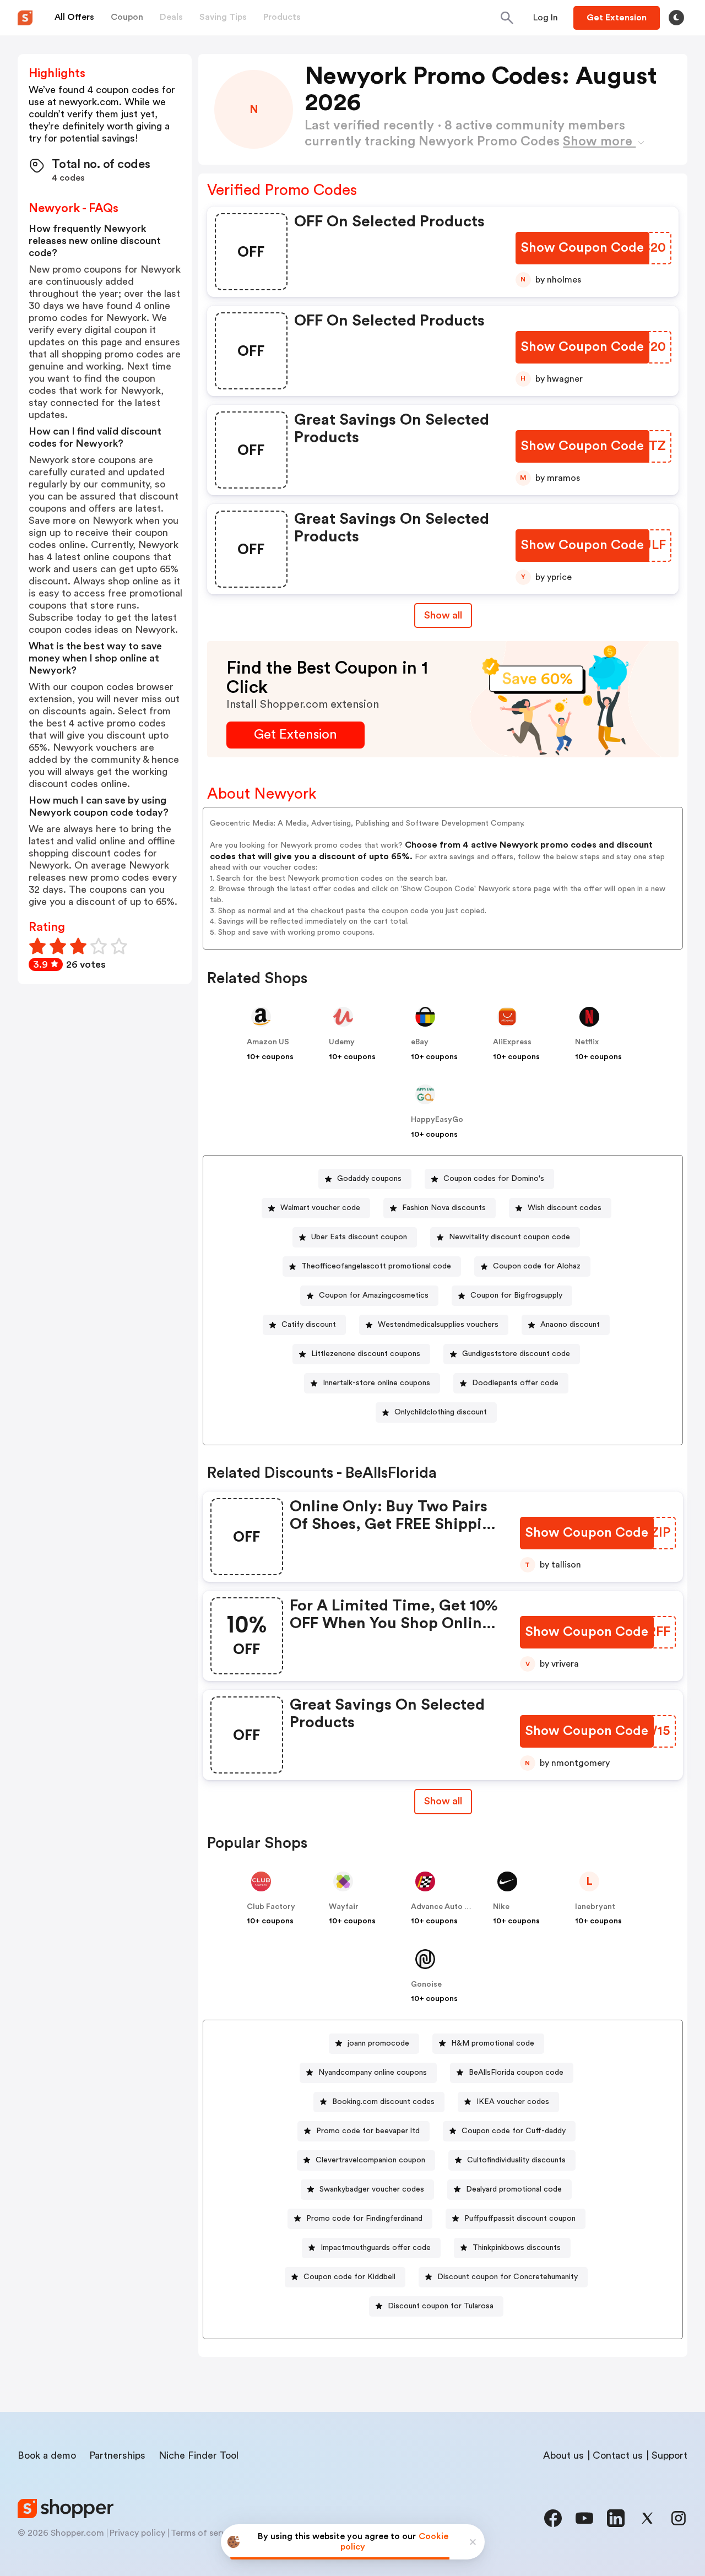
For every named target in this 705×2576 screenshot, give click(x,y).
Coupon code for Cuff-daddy (514, 2131)
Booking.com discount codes (383, 2102)
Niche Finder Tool (199, 2455)
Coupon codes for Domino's (494, 1179)
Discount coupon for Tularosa (441, 2306)
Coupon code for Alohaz (537, 1266)
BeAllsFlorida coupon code (516, 2073)
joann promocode (378, 2043)
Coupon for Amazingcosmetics (374, 1295)
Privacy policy (137, 2533)
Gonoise (426, 1984)
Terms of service (204, 2533)
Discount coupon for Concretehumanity (508, 2277)
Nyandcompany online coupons (373, 2073)
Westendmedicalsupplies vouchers (438, 1325)
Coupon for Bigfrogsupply (516, 1295)
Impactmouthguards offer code (376, 2248)
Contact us (618, 2455)
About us (563, 2455)
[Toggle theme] (676, 18)
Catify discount (309, 1325)
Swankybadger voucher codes (372, 2189)
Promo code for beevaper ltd (368, 2131)
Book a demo (47, 2455)
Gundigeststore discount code (516, 1354)
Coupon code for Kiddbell (349, 2277)
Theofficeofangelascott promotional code (376, 1266)
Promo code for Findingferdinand (364, 2219)
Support (669, 2455)
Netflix (587, 1042)
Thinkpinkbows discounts (517, 2248)
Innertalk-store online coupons (376, 1383)
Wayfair (344, 1907)
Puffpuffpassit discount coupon (520, 2219)
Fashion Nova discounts (444, 1208)
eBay (420, 1042)
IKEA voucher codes (513, 2102)
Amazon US (268, 1042)
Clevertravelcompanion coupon (370, 2160)
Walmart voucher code (320, 1208)
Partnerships (117, 2455)
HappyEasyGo (437, 1120)
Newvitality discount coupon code (509, 1237)
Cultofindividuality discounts (516, 2160)
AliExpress (512, 1042)
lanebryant (595, 1907)
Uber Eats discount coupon (359, 1237)
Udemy (342, 1042)
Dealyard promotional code (514, 2189)
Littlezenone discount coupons (366, 1354)
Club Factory (271, 1907)
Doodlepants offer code (515, 1383)
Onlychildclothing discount (441, 1412)
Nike (501, 1907)
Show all (443, 615)
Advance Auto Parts (447, 1907)
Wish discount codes (565, 1208)
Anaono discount (570, 1325)
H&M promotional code (493, 2043)
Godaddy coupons (369, 1179)
